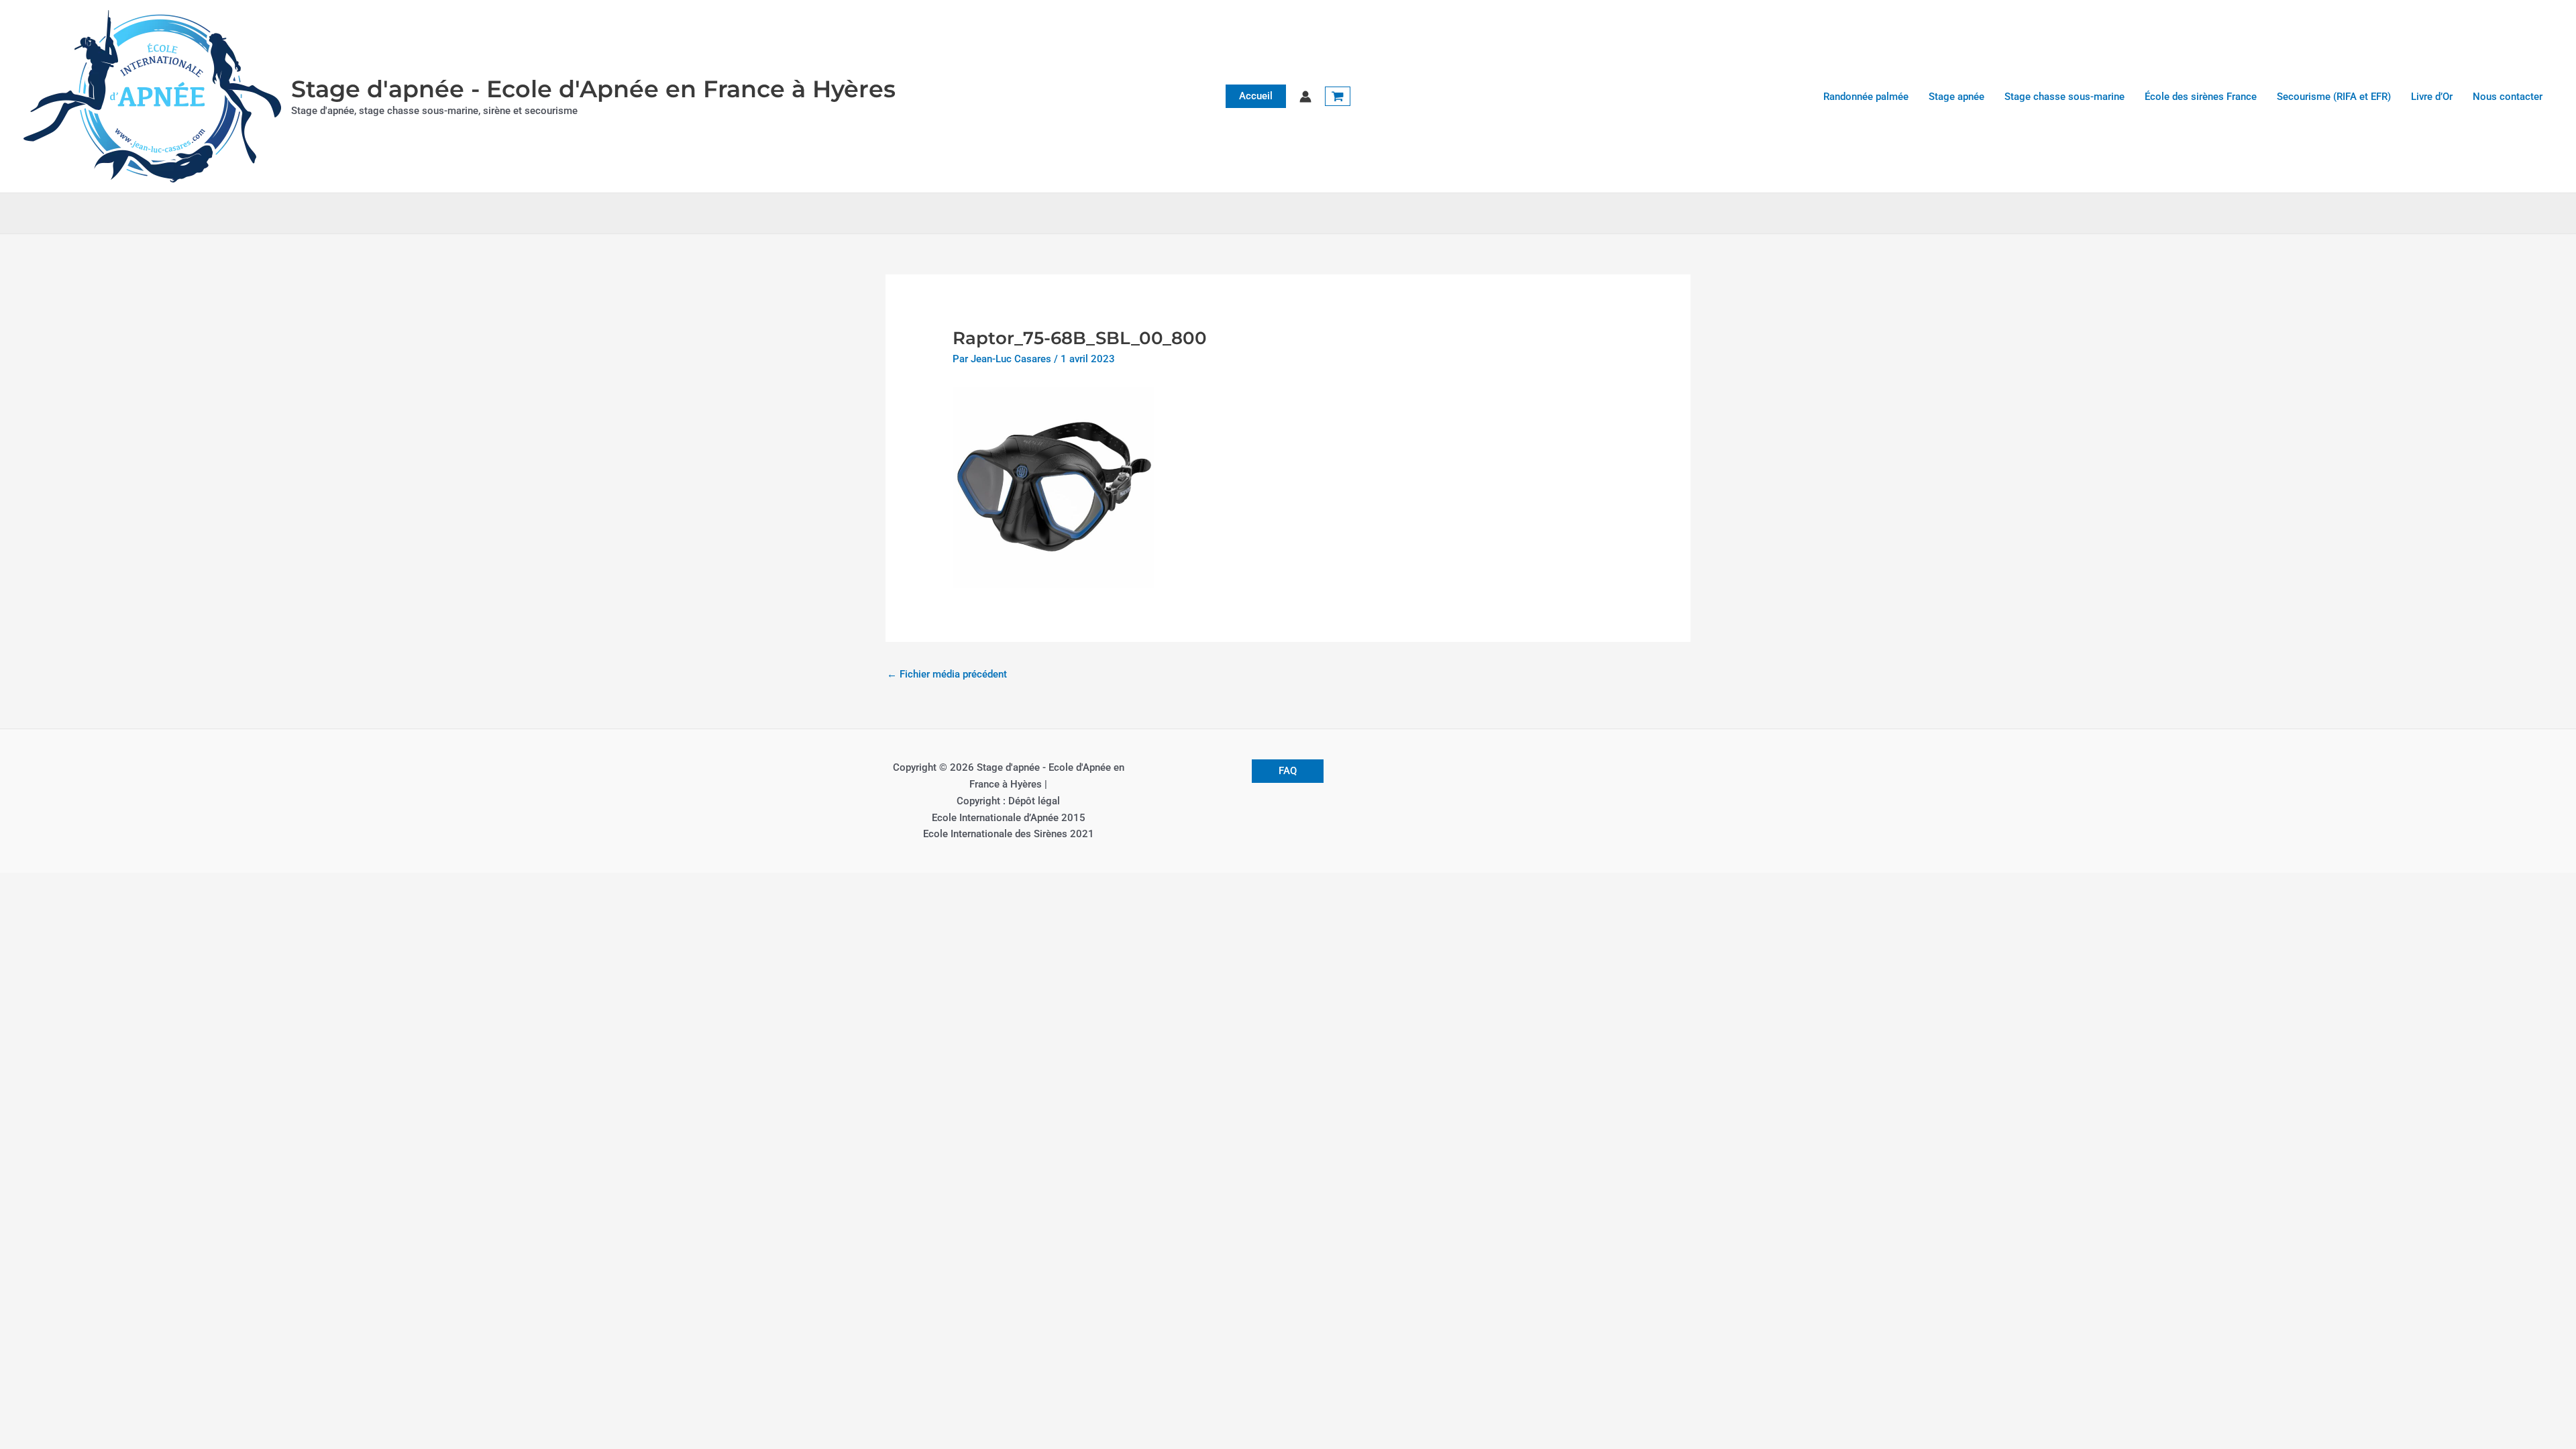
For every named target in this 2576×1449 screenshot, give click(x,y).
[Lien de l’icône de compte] (1305, 97)
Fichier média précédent (947, 674)
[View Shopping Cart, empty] (1338, 97)
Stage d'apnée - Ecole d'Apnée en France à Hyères (593, 89)
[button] (1256, 96)
